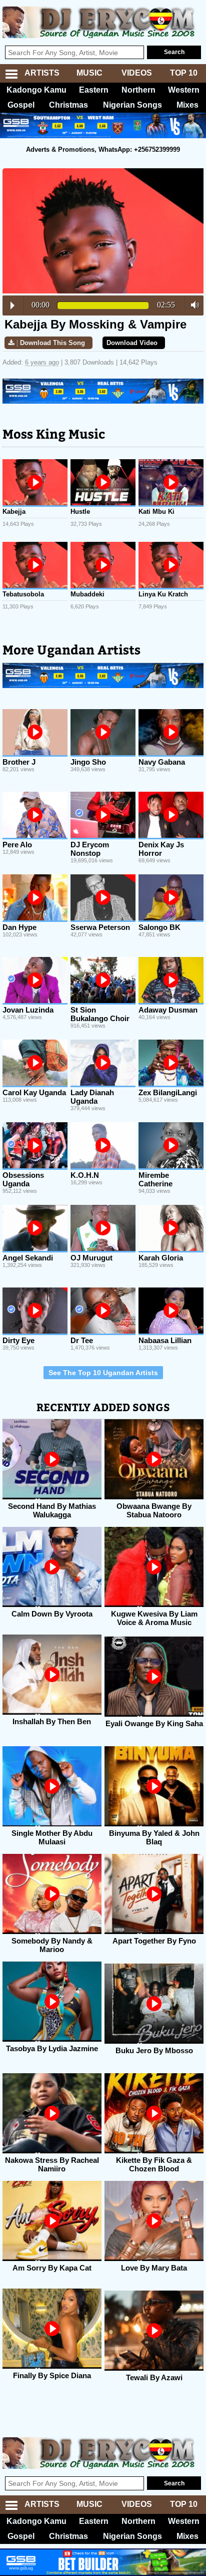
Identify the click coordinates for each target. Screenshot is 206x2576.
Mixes (187, 105)
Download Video (132, 343)
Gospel (21, 105)
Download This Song (52, 343)
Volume (192, 305)
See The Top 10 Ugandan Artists (103, 1373)
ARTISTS (42, 73)
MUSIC (89, 73)
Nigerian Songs (132, 105)
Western (184, 90)
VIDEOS (137, 73)
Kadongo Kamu (36, 90)
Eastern (94, 90)
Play (12, 305)
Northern (138, 90)
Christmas (68, 105)
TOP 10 (184, 73)
